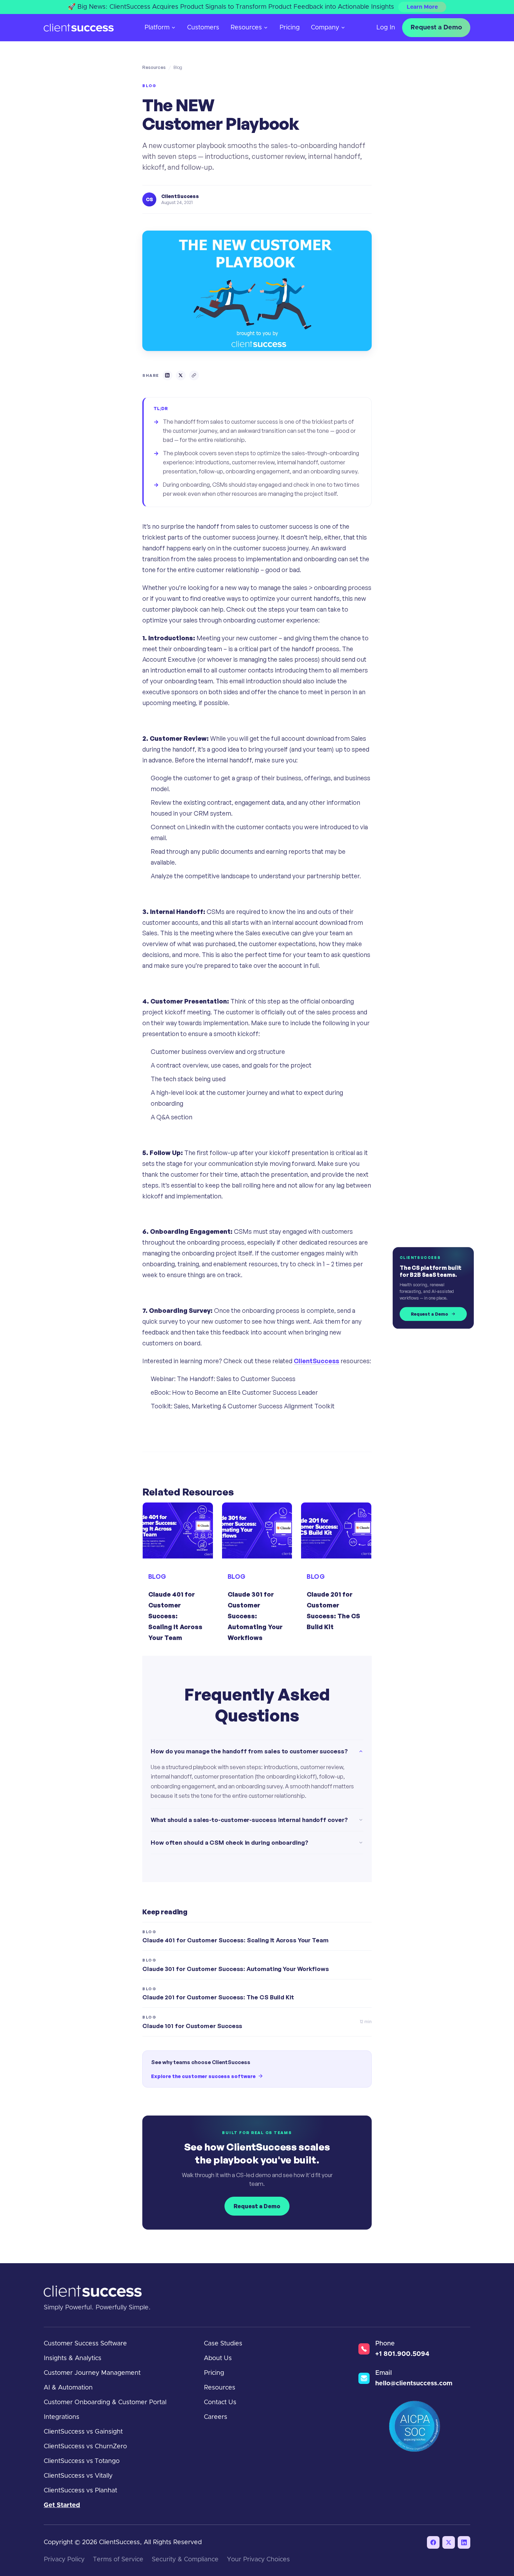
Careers (216, 2417)
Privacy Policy (64, 2560)
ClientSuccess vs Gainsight (83, 2432)
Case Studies (223, 2344)
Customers (203, 28)
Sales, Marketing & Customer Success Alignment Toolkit (254, 1406)
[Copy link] (194, 375)
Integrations (62, 2417)
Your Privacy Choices (258, 2560)
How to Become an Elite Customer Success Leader (245, 1392)
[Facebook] (433, 2542)
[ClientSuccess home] (79, 28)
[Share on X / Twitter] (181, 375)
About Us (218, 2358)
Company (325, 28)
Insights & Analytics (73, 2358)
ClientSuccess (316, 1361)
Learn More (422, 7)
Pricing (290, 28)
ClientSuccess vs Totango (82, 2461)
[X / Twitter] (449, 2542)
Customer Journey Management (92, 2373)
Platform (157, 28)
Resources (246, 28)
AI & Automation (68, 2388)
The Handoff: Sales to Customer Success (236, 1379)
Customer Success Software (85, 2344)
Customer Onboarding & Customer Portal (105, 2402)
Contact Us (220, 2402)
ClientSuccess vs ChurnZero (85, 2447)
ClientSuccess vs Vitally (78, 2476)
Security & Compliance (185, 2560)
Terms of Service (118, 2560)
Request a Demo (436, 28)
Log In (386, 28)
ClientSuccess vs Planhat (80, 2491)
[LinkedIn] (464, 2542)
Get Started (62, 2505)
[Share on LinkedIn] (167, 375)
